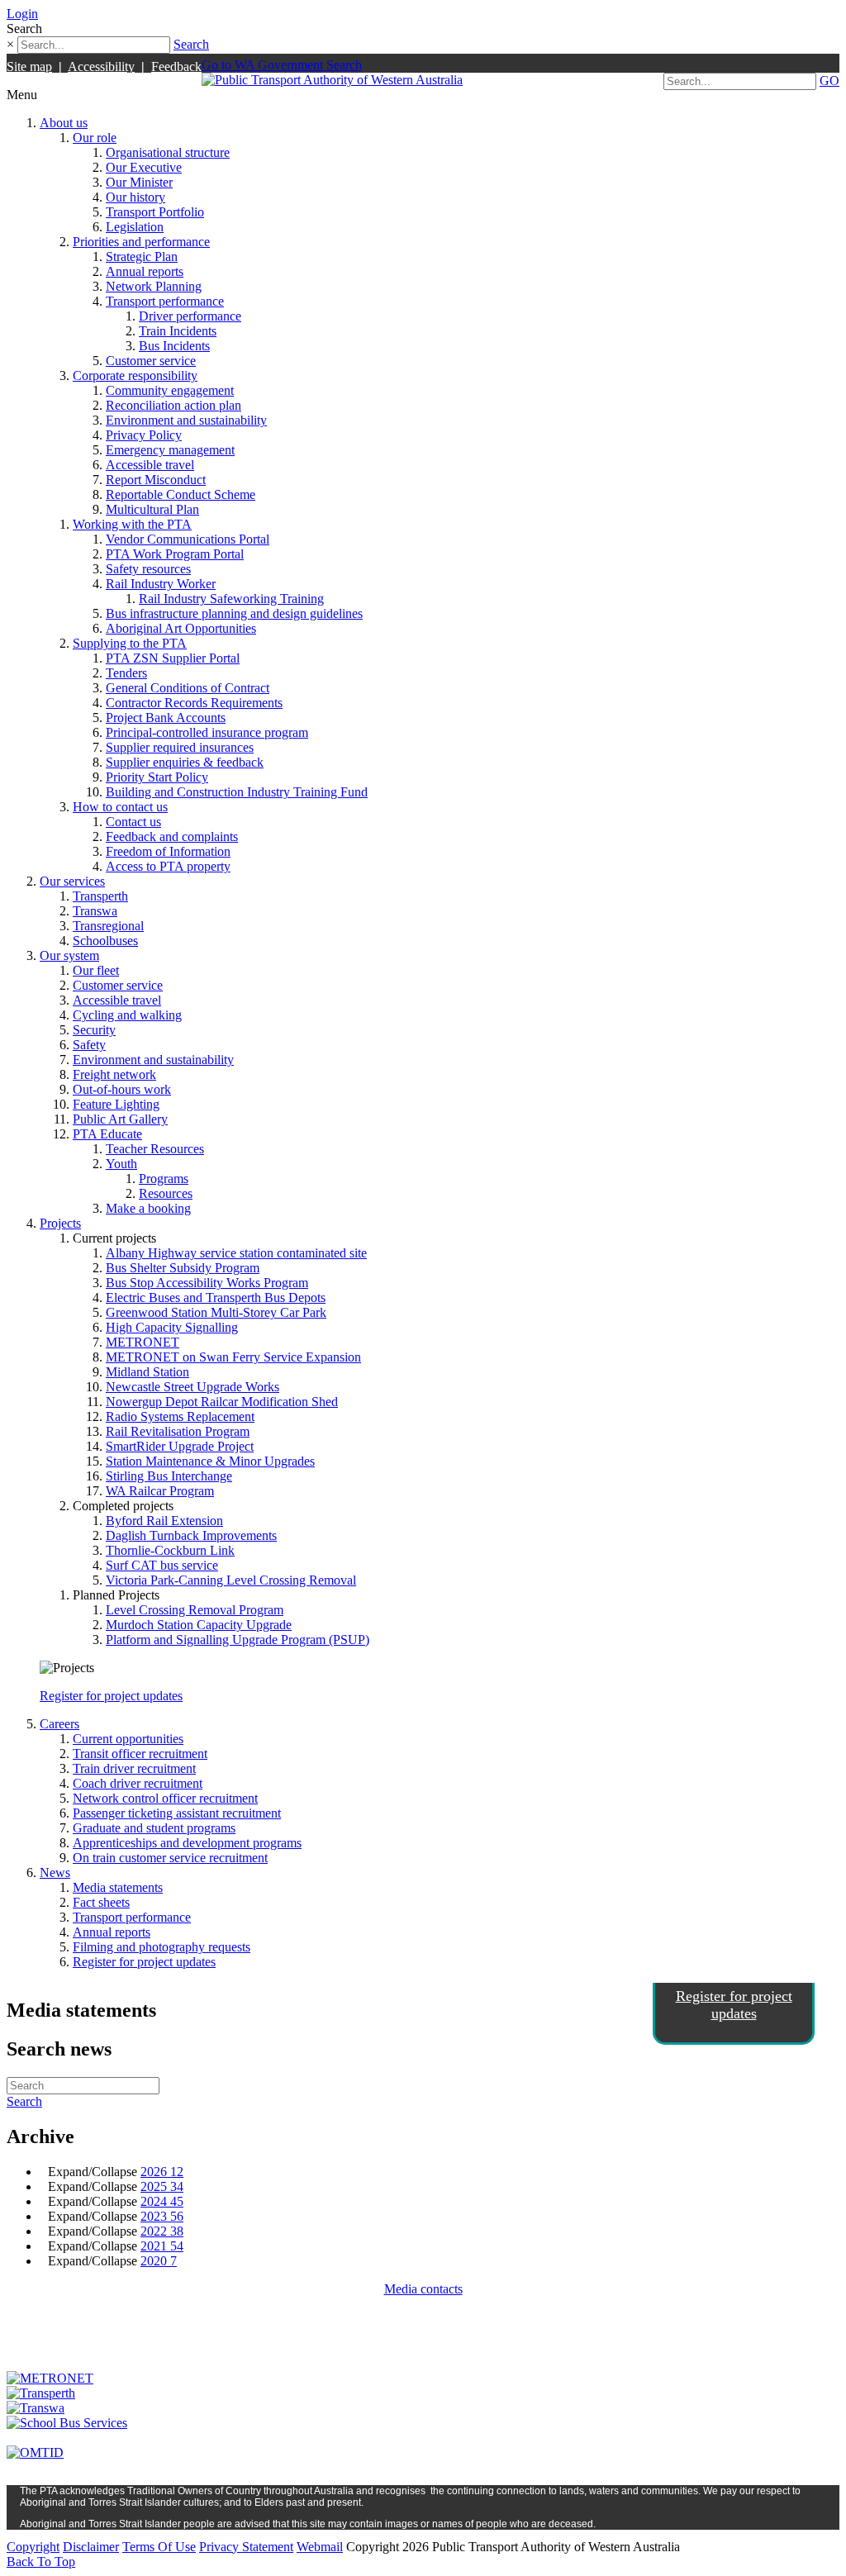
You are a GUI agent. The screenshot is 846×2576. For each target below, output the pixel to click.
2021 (162, 2246)
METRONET (143, 1342)
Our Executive (144, 167)
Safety (89, 1045)
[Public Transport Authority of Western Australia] (332, 80)
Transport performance (165, 301)
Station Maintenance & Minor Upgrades (210, 1461)
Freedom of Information (168, 851)
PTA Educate (107, 1134)
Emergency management (170, 450)
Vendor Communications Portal (188, 539)
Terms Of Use (159, 2547)
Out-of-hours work (122, 1089)
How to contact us (120, 807)
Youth (121, 1164)
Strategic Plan (142, 257)
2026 (162, 2172)
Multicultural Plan (152, 509)
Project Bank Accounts (166, 718)
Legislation (135, 227)
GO (829, 81)
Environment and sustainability (186, 420)
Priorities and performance (141, 242)
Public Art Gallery (120, 1119)
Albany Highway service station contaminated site (236, 1253)
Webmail (320, 2547)
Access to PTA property (168, 866)
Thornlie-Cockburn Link (170, 1550)
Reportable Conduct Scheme (181, 494)
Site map (29, 67)
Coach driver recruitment (138, 1783)
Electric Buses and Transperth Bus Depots (216, 1298)
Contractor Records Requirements (194, 703)
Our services (72, 881)
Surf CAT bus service (162, 1565)
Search (191, 44)
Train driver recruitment (134, 1768)
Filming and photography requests (162, 1947)
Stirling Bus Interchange (169, 1476)
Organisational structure (168, 152)
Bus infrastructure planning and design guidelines (234, 613)
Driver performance (190, 316)
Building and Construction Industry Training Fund (237, 792)
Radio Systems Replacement (180, 1416)
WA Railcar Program (160, 1491)
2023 (162, 2216)
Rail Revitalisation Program (178, 1431)
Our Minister (139, 182)
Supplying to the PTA (130, 643)
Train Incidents (178, 331)
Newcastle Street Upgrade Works (192, 1387)
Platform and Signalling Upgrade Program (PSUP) (238, 1640)
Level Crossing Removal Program (195, 1610)
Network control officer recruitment (165, 1798)
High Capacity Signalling (172, 1327)
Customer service (151, 361)
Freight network (114, 1074)
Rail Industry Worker (161, 584)
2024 (162, 2201)
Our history (135, 197)
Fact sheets (101, 1902)
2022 (162, 2231)
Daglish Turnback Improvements (191, 1535)
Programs (164, 1179)
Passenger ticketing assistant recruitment (177, 1813)
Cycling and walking (127, 1015)
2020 (159, 2261)
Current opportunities (128, 1739)
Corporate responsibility (135, 375)
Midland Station (147, 1372)
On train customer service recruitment (170, 1858)
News (55, 1873)
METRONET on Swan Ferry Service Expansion (233, 1357)
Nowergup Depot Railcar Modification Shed (222, 1402)
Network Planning (154, 286)
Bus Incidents (174, 346)
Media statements (118, 1887)
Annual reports (145, 271)
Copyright (33, 2547)
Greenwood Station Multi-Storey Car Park (216, 1312)
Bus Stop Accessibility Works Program (207, 1283)
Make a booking (148, 1208)
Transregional (108, 926)
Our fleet (96, 970)
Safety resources (148, 569)
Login (22, 14)
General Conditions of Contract (188, 688)
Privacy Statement (246, 2547)
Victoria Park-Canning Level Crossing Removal (231, 1580)
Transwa (95, 911)
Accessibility (101, 67)
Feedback (176, 67)
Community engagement (170, 390)
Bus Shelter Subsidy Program (183, 1268)
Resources (166, 1193)
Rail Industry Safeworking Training (231, 599)
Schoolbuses (105, 941)
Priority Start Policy (157, 777)
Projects (60, 1223)
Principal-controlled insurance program (207, 732)
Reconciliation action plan (173, 405)
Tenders (126, 673)
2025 (162, 2186)
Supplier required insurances (180, 747)
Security (94, 1030)
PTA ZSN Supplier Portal (173, 658)
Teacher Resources (155, 1149)
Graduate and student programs (154, 1828)
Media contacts (423, 2289)
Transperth (100, 896)
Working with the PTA (132, 524)
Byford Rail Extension (164, 1521)
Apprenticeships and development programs (187, 1843)
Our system (69, 955)
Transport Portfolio (155, 212)
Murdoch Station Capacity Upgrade (199, 1625)
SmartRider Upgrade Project (180, 1446)
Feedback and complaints (172, 836)
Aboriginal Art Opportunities (181, 628)
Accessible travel (150, 465)
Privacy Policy (144, 435)
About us (64, 123)
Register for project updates (111, 1696)
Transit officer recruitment (140, 1754)
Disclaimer (91, 2547)
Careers (59, 1724)
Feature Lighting (116, 1104)
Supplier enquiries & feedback (185, 762)
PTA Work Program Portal (175, 554)
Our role (95, 138)
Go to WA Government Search (282, 65)
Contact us (133, 822)
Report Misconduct (156, 480)
